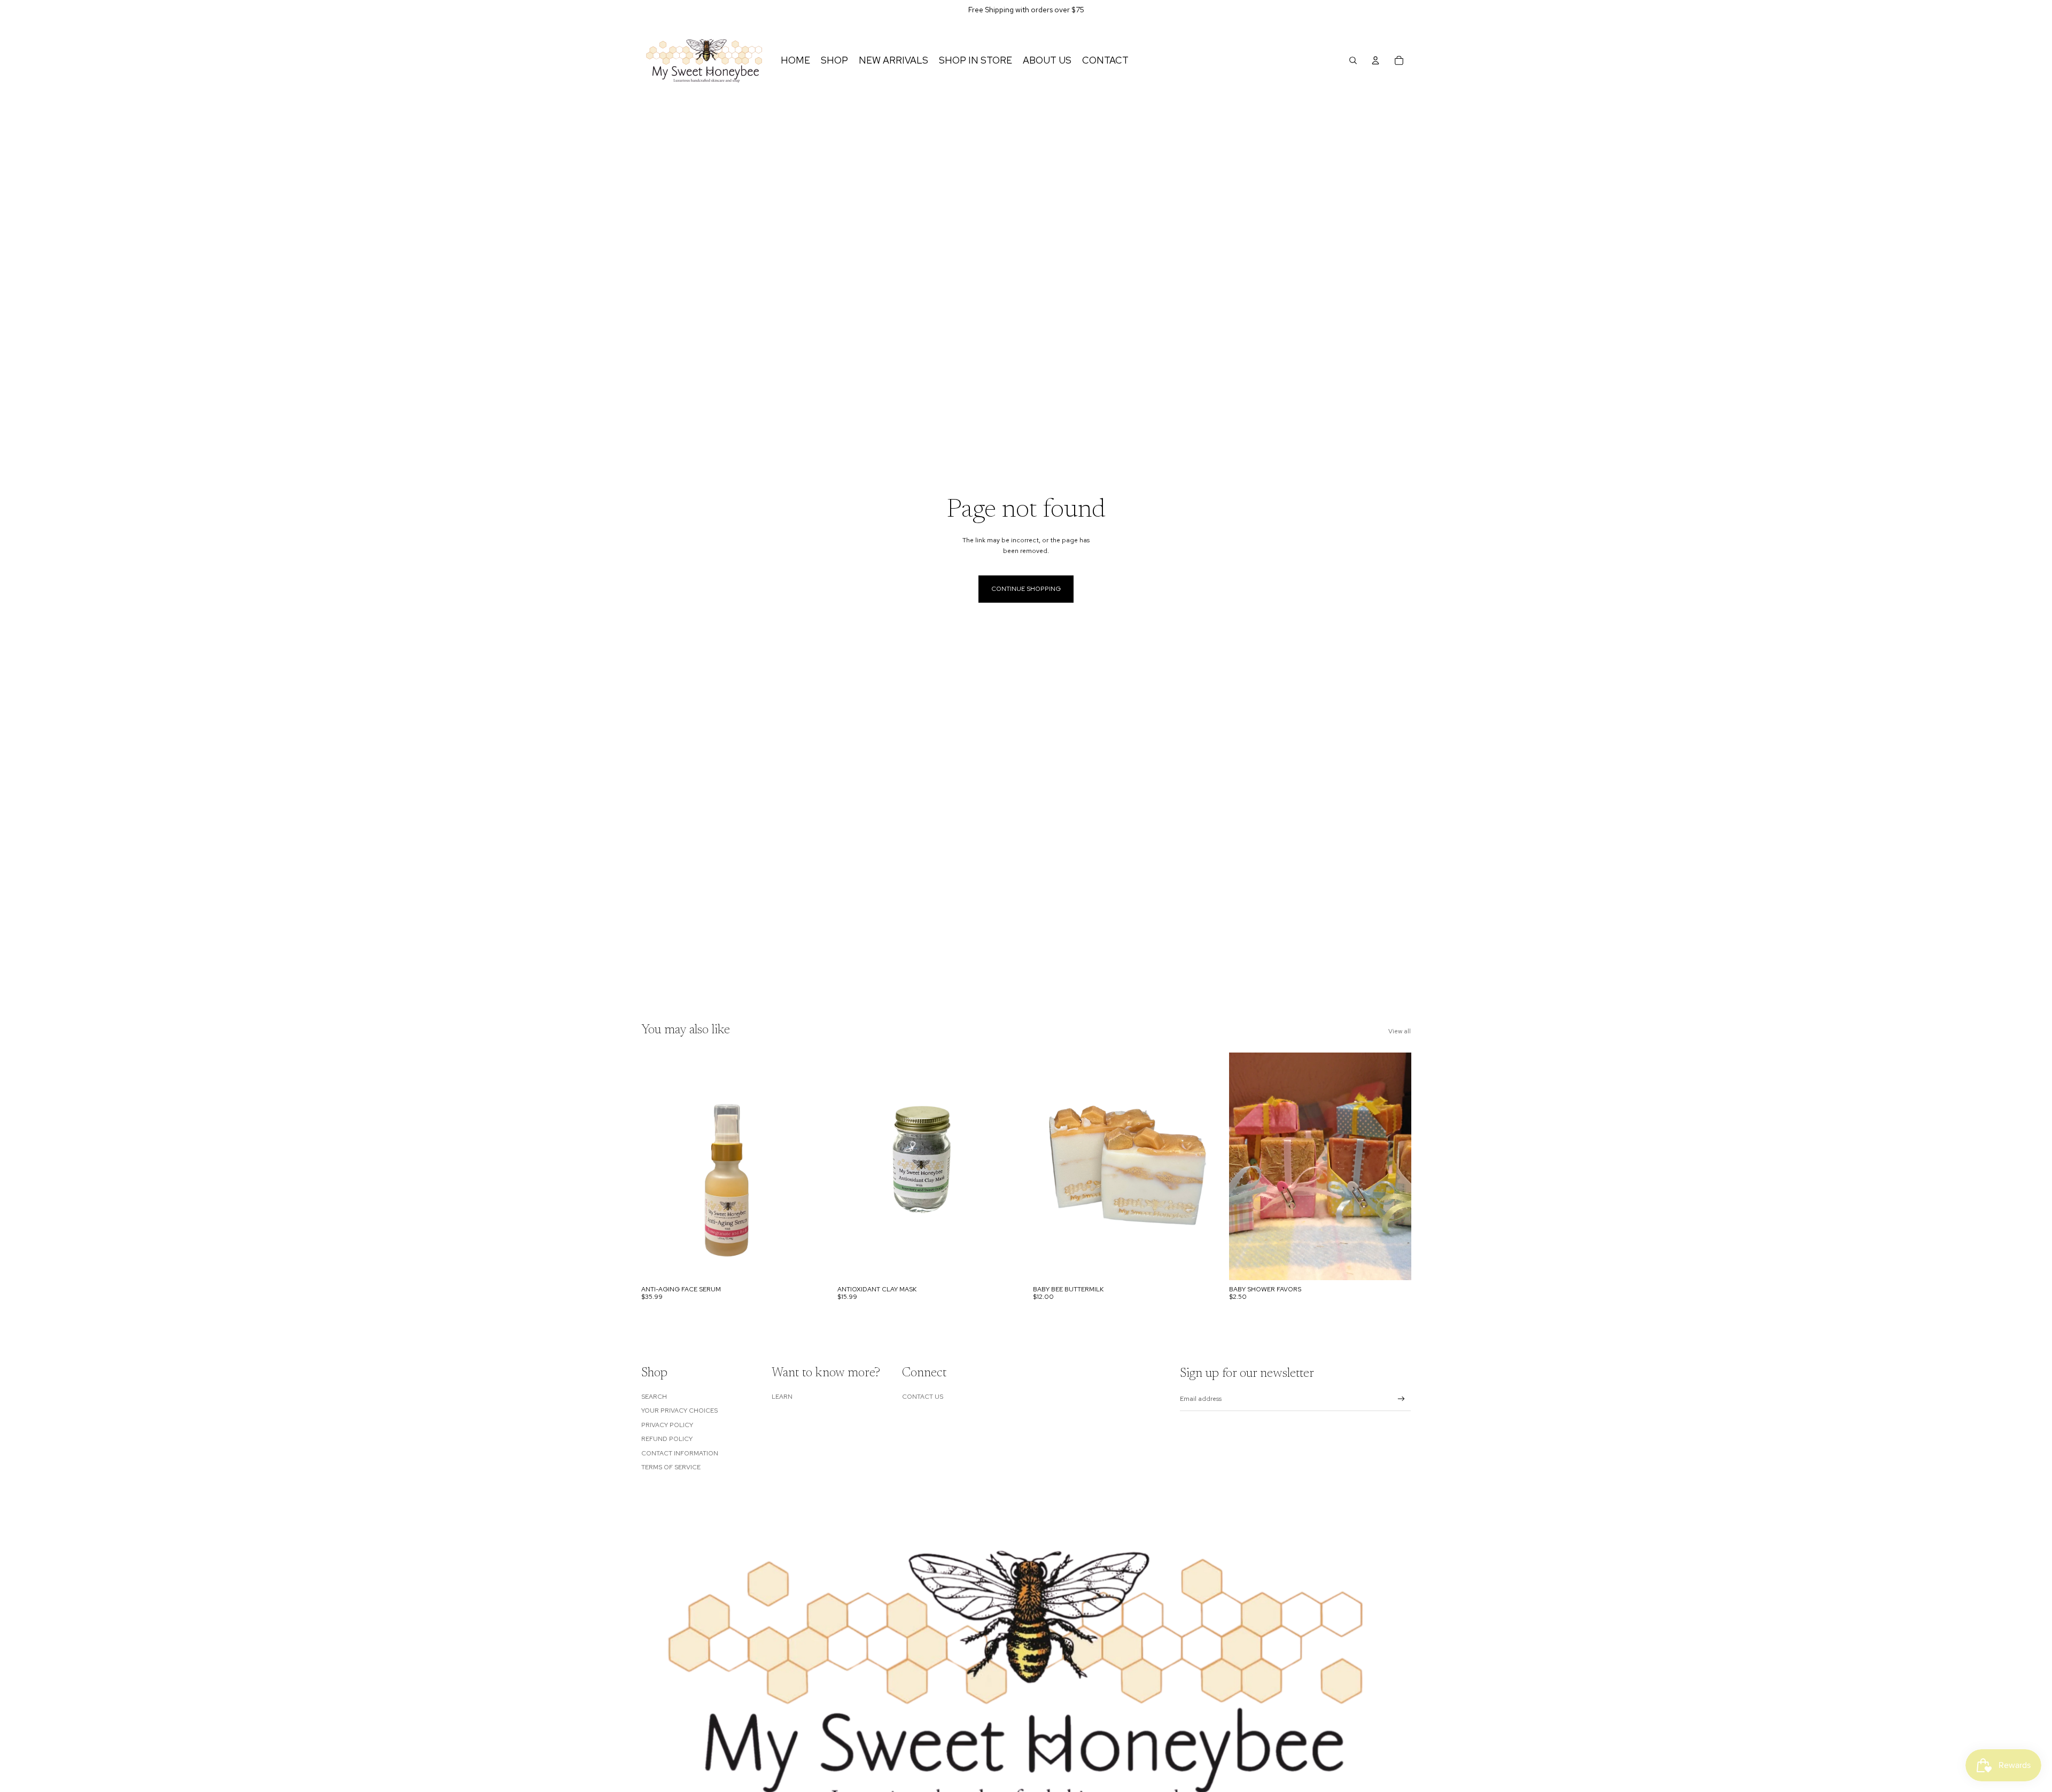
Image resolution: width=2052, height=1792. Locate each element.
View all (1400, 1031)
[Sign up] (1401, 1399)
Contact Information (680, 1453)
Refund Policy (667, 1439)
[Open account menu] (1375, 60)
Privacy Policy (667, 1425)
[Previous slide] (1049, 1166)
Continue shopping (1026, 589)
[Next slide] (1199, 1166)
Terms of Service (671, 1467)
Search (654, 1397)
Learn (782, 1397)
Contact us (923, 1397)
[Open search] (1353, 60)
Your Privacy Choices (679, 1411)
